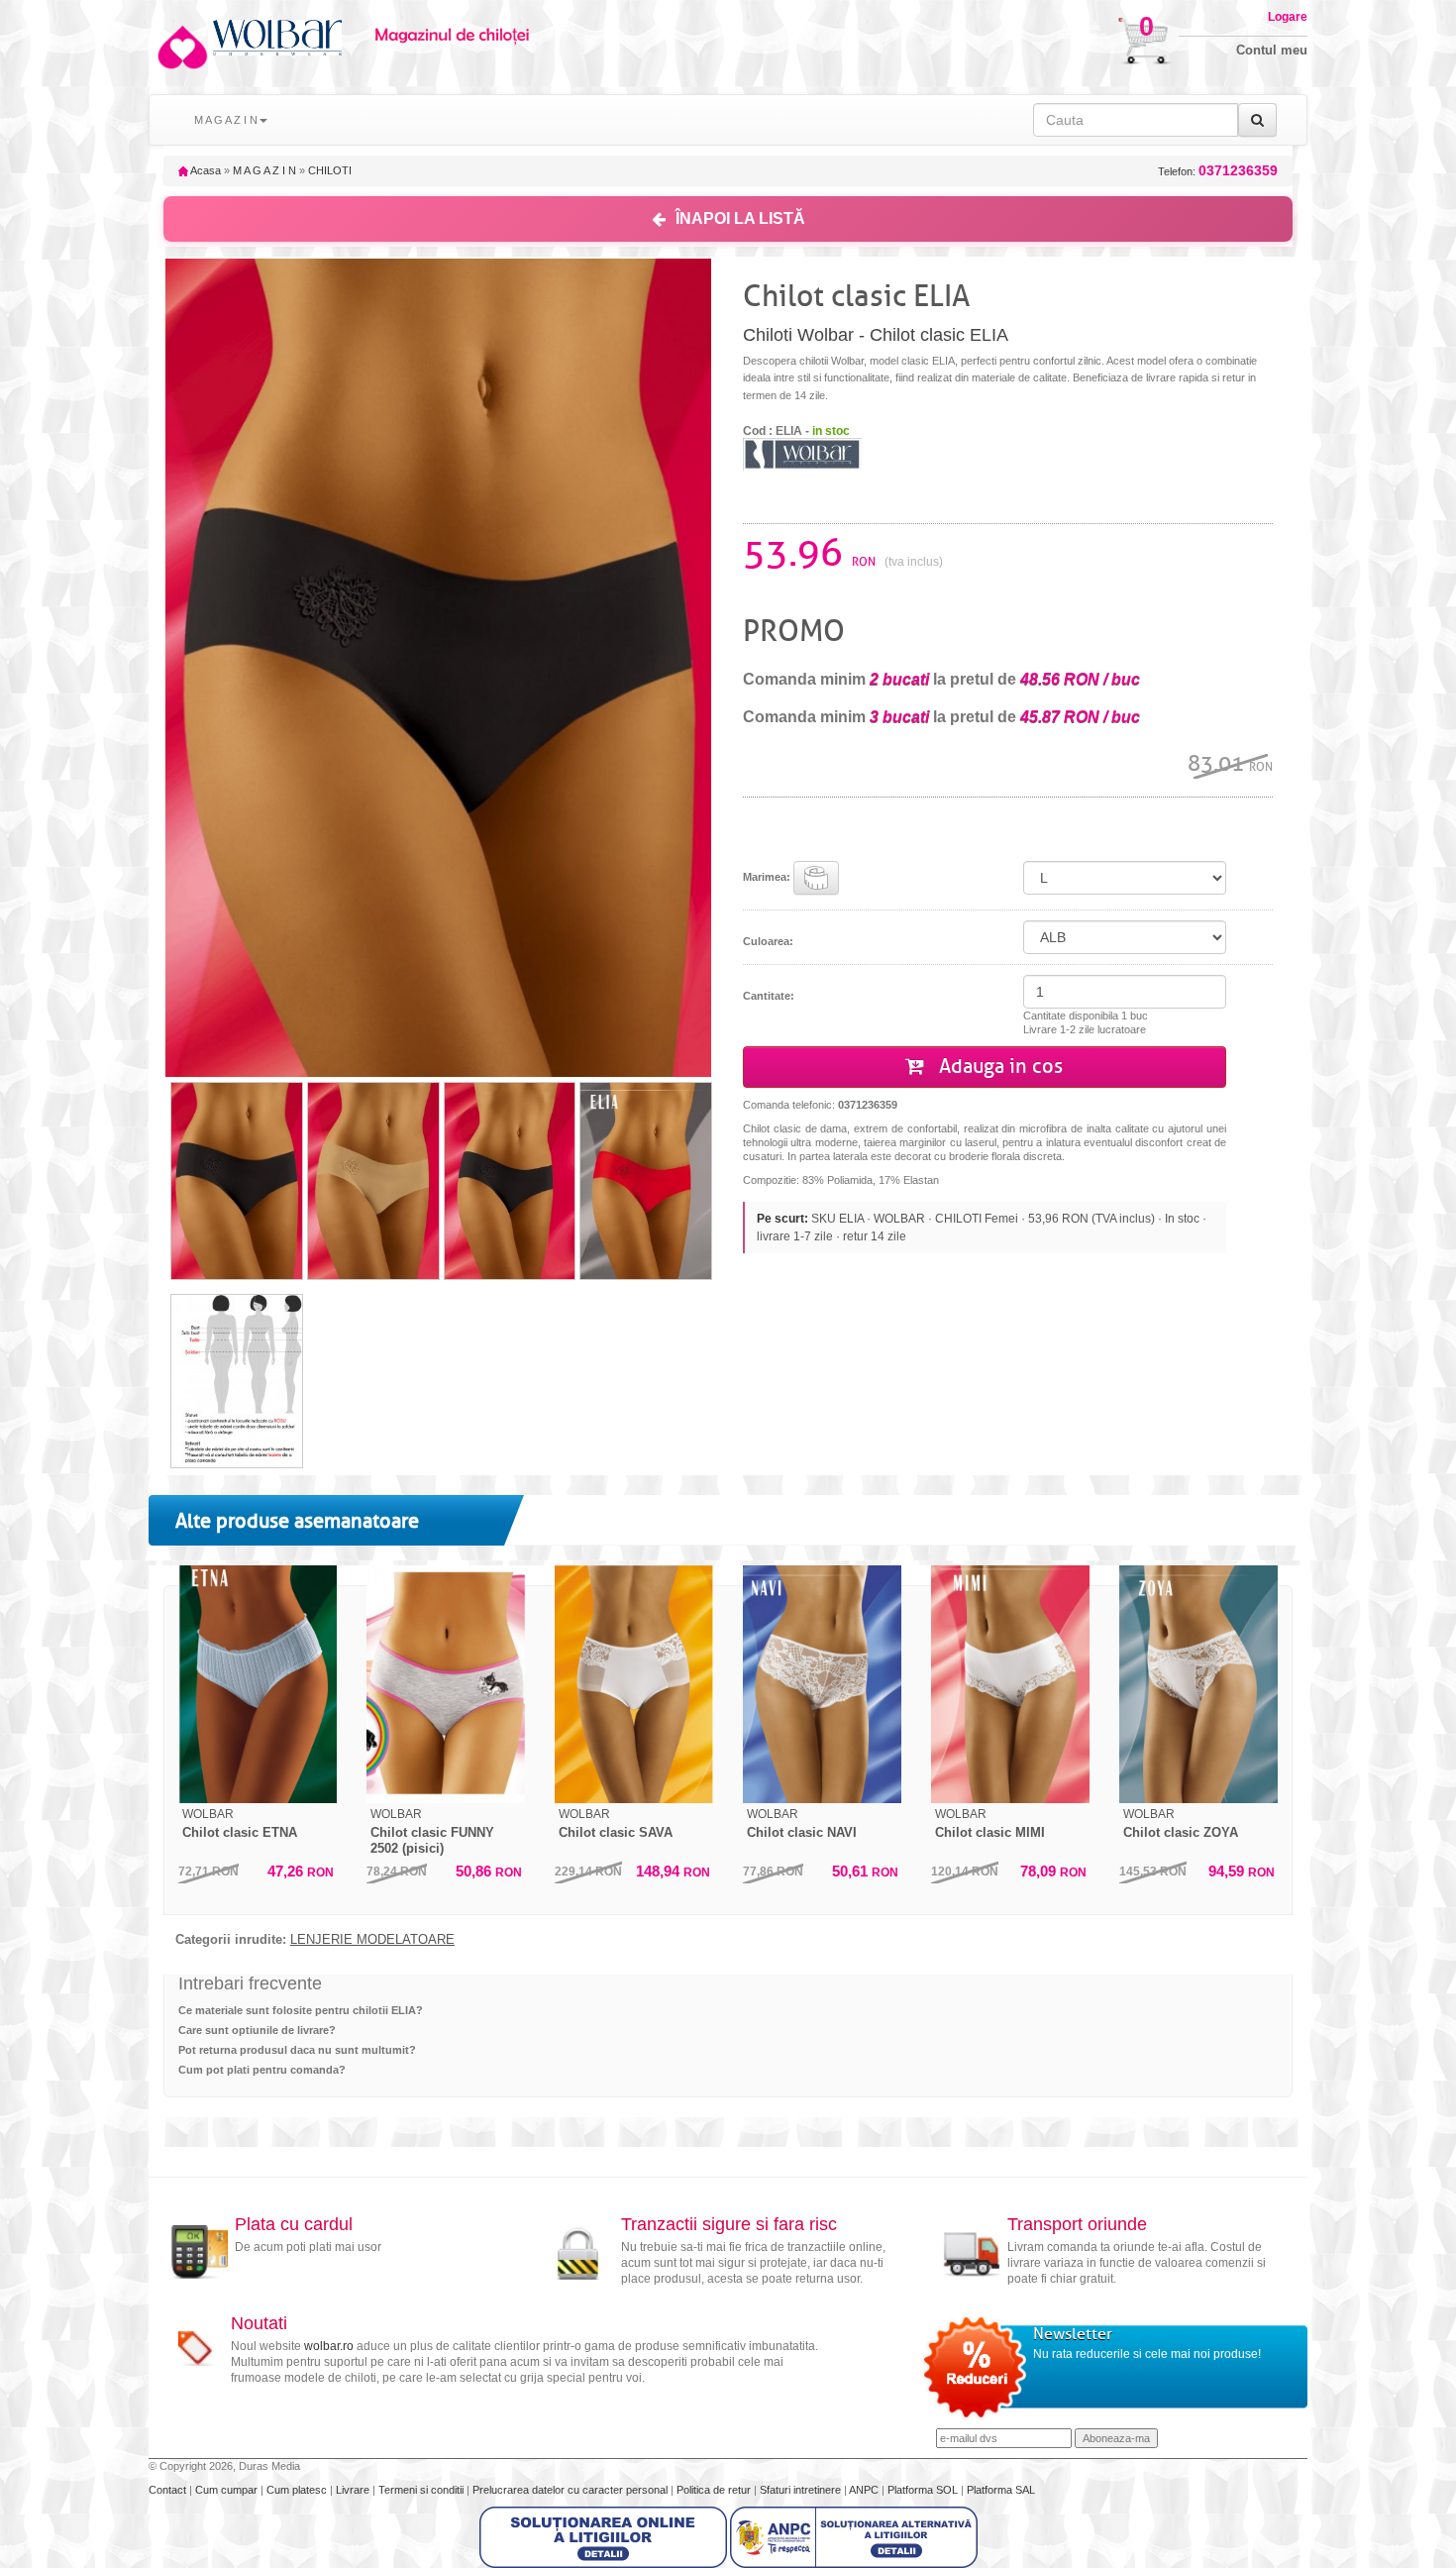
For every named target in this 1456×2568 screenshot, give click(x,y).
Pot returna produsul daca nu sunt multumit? (297, 2050)
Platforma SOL (923, 2490)
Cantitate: (769, 996)
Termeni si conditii (422, 2490)
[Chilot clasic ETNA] (258, 1684)
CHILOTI (330, 170)
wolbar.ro (329, 2346)
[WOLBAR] (802, 453)
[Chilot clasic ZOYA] (1198, 1684)
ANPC (864, 2490)
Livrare (354, 2490)
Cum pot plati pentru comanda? (262, 2070)
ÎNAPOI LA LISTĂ (740, 218)
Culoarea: (768, 941)
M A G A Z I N (264, 170)
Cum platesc (298, 2490)
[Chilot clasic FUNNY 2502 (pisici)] (446, 1684)
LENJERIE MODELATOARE (372, 1940)
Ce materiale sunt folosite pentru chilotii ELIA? (301, 2010)
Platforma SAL (1001, 2490)
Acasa (205, 170)
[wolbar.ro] (181, 47)
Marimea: (768, 877)
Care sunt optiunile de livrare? (257, 2030)
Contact (169, 2490)
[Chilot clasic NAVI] (822, 1684)
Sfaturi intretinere (802, 2490)
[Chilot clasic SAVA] (634, 1684)
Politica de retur (715, 2490)
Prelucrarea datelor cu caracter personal (572, 2490)
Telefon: (1218, 171)
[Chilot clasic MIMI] (1010, 1684)
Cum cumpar (228, 2490)
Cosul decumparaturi (1082, 32)
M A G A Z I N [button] (226, 120)
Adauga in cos (998, 1067)
